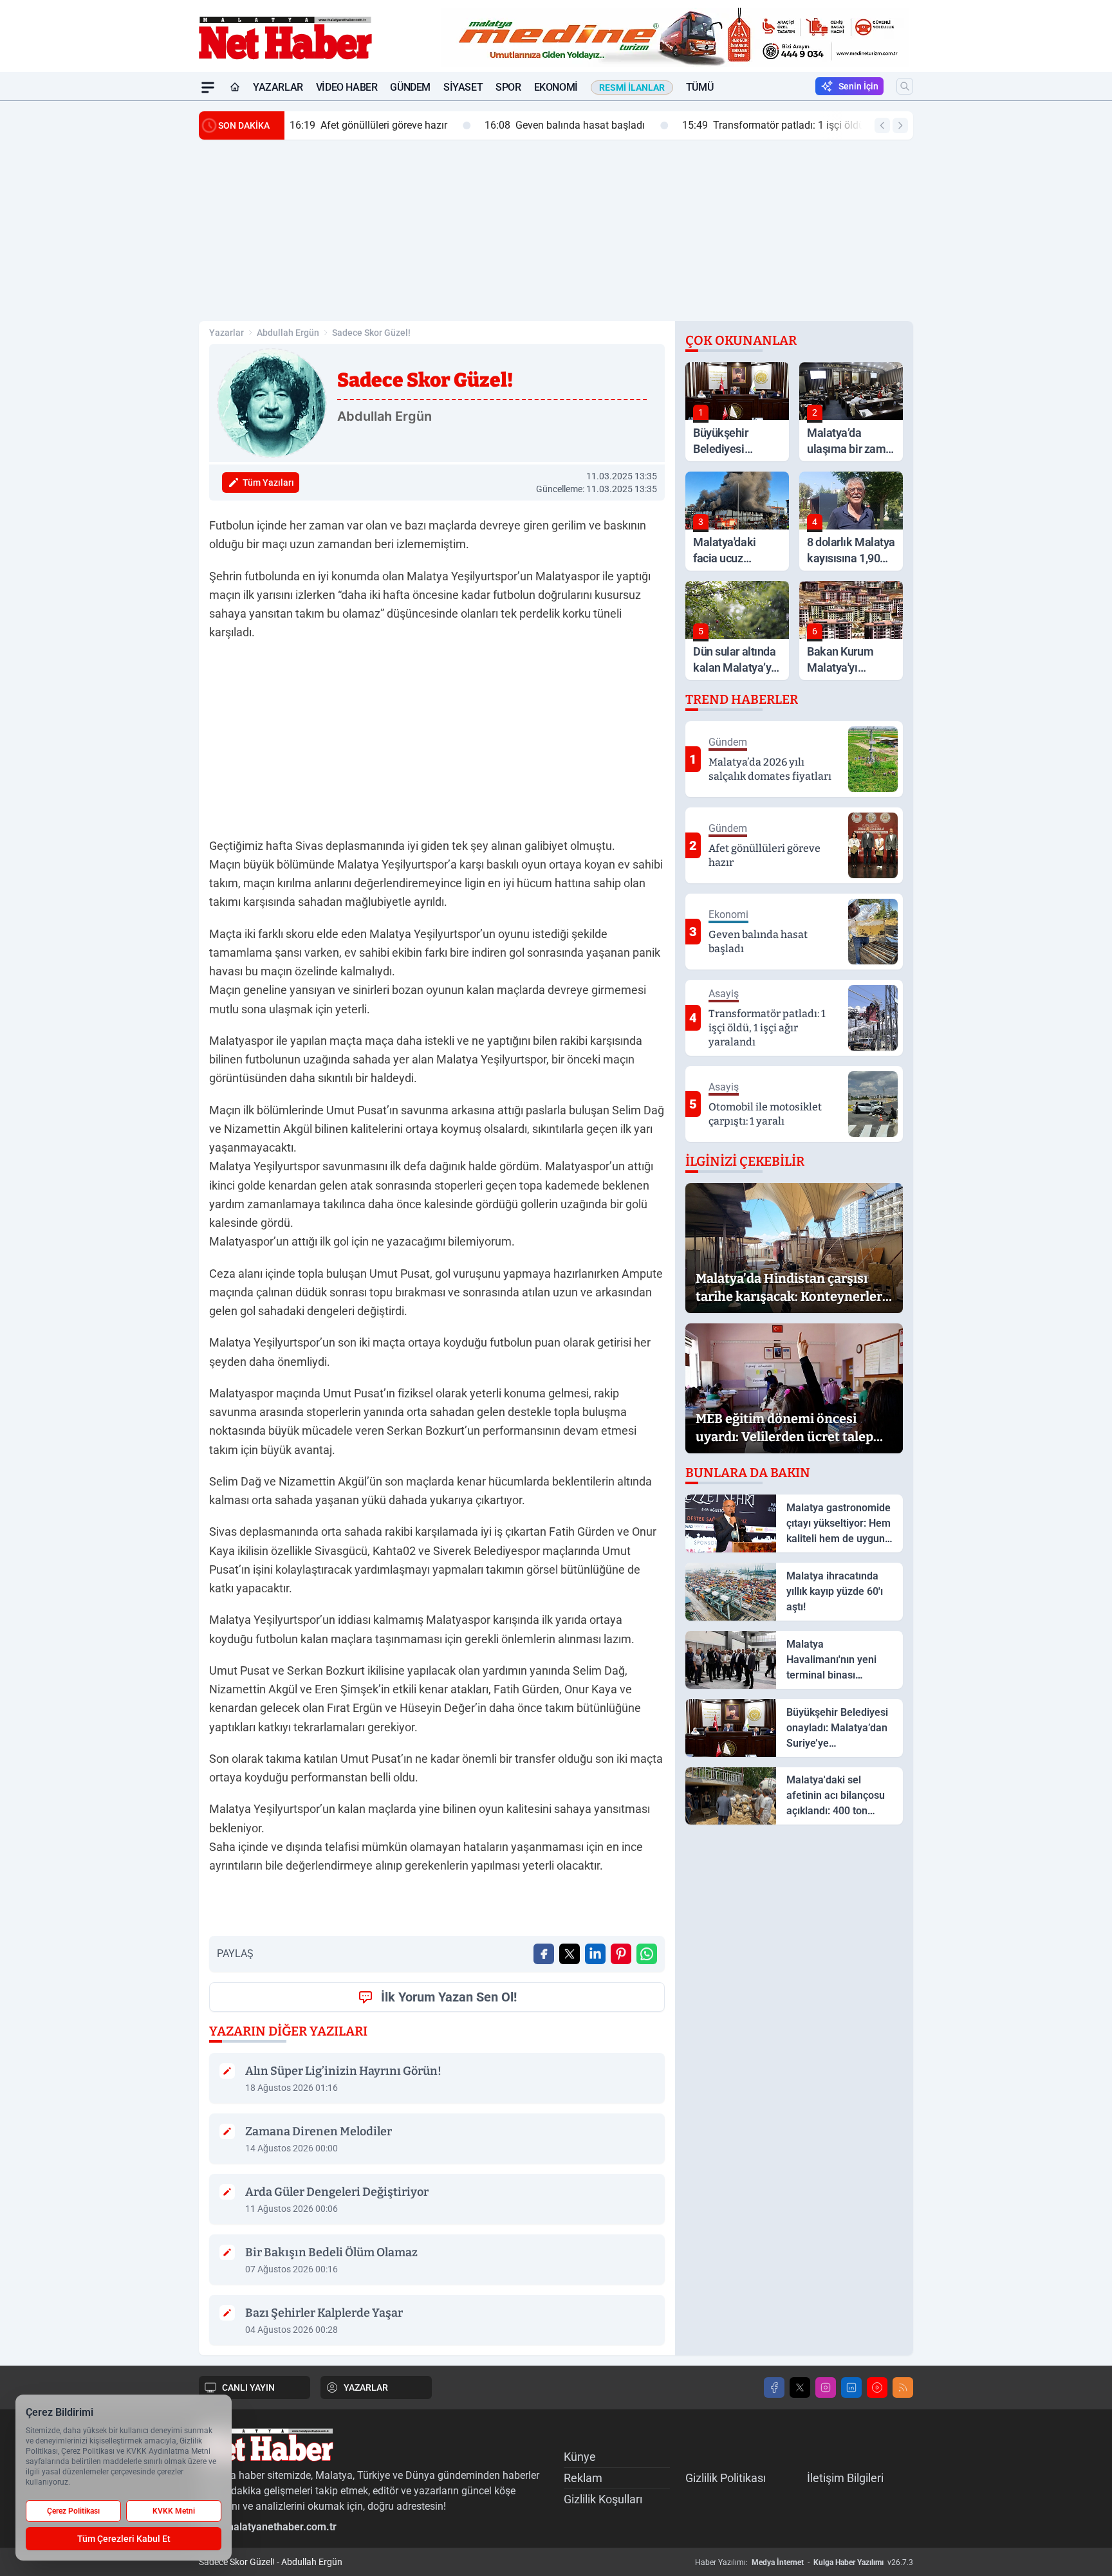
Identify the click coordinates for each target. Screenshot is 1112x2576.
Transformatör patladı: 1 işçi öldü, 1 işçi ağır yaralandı (636, 125)
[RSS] (903, 2387)
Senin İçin (858, 86)
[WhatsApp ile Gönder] (647, 1954)
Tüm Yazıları (268, 483)
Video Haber (347, 87)
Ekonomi (556, 87)
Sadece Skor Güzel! (371, 333)
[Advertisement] (138, 294)
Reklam (583, 2478)
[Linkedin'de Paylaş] (595, 1954)
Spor (508, 87)
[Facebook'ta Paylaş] (544, 1954)
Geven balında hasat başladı (381, 125)
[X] (800, 2387)
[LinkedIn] (851, 2387)
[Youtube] (877, 2387)
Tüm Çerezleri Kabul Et (124, 2539)
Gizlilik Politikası (726, 2478)
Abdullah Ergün (288, 333)
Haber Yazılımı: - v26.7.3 (804, 2562)
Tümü (700, 87)
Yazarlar (278, 87)
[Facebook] (774, 2387)
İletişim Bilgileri (845, 2478)
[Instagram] (826, 2387)
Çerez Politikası (73, 2511)
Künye (580, 2457)
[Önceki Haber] (882, 125)
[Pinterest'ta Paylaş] (621, 1954)
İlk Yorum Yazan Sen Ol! (449, 1997)
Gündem (410, 87)
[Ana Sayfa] (235, 87)
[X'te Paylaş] (570, 1954)
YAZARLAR (366, 2387)
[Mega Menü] (208, 87)
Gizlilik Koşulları (603, 2499)
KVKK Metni (174, 2511)
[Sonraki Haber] (900, 125)
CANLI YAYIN (248, 2387)
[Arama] (905, 86)
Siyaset (463, 87)
